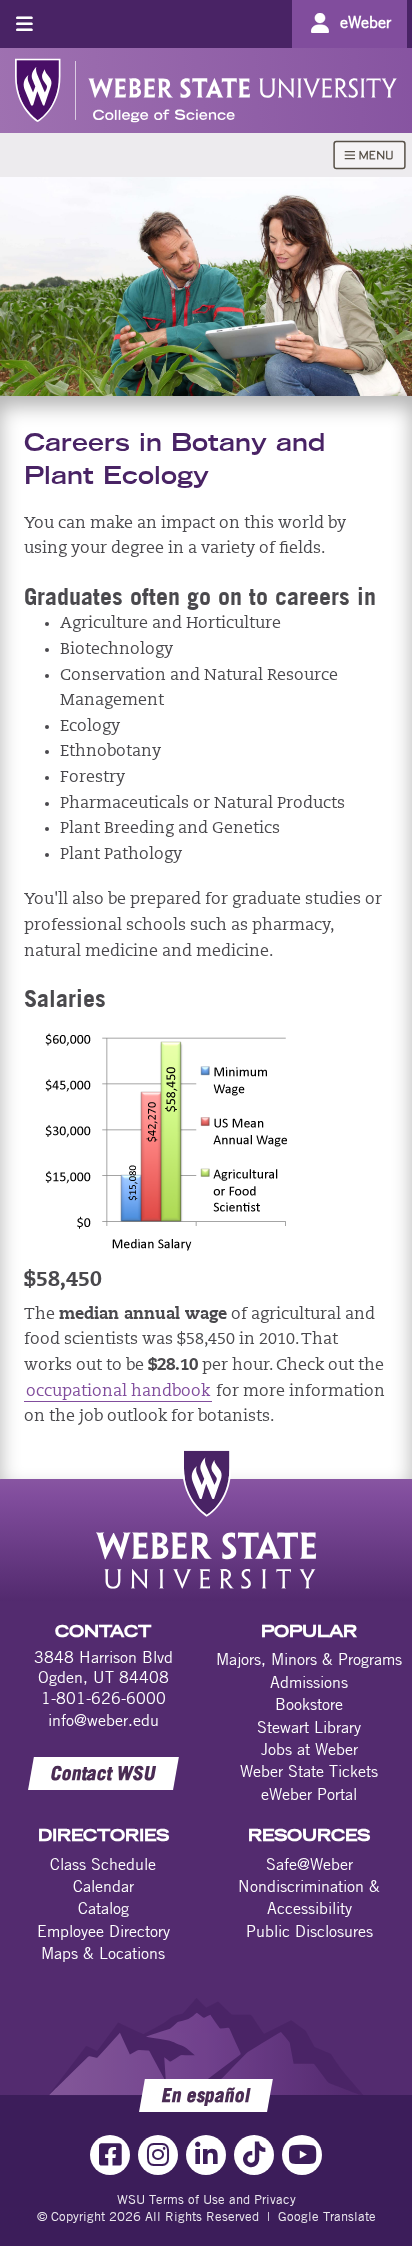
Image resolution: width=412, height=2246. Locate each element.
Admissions (309, 1682)
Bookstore (309, 1704)
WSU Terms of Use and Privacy (206, 2199)
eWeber (365, 22)
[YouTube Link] (302, 2155)
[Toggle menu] (24, 23)
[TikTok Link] (254, 2155)
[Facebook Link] (110, 2155)
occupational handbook (118, 1392)
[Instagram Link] (158, 2155)
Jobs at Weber (309, 1749)
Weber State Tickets (309, 1771)
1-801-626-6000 (103, 1698)
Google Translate (327, 2216)
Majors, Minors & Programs (309, 1659)
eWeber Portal (309, 1794)
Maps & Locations (103, 1953)
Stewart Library (309, 1727)
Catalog (103, 1908)
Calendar (103, 1886)
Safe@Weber (309, 1864)
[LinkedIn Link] (206, 2155)
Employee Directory (103, 1931)
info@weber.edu (103, 1720)
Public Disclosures (309, 1931)
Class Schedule (103, 1864)
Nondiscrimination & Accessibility (309, 1897)
